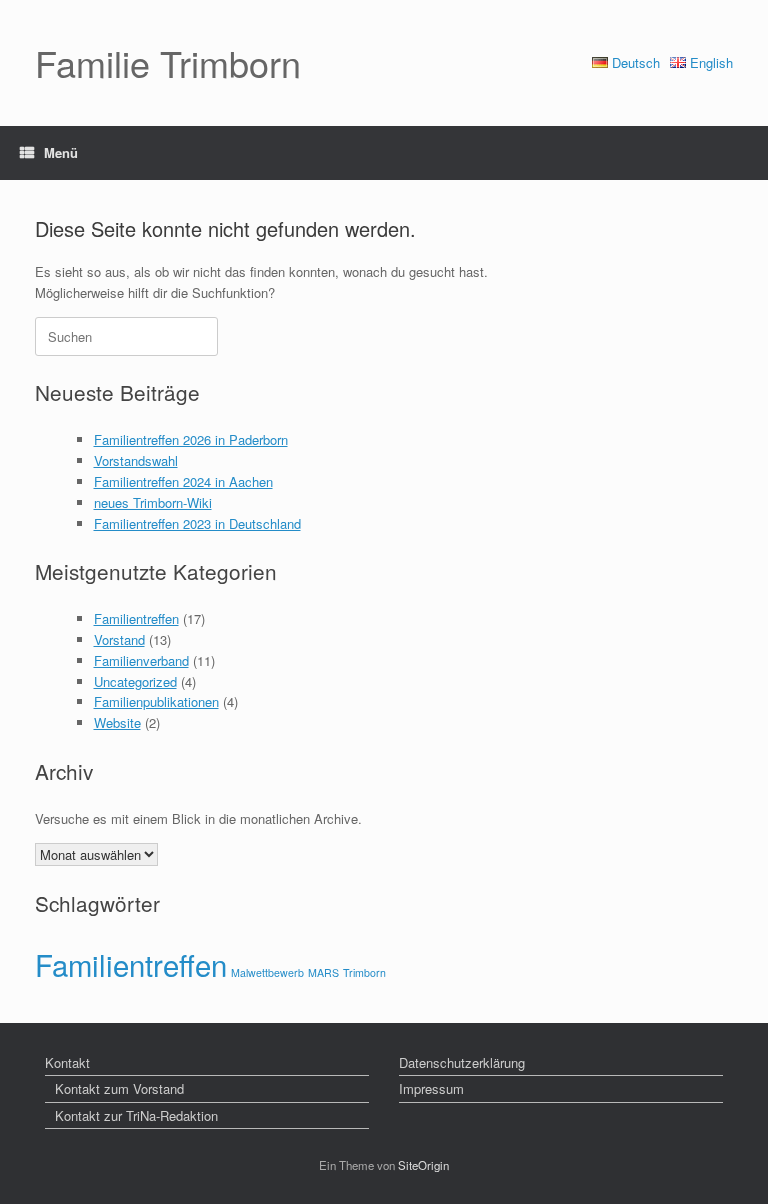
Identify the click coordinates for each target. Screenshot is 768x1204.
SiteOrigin (423, 1165)
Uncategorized (135, 681)
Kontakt (67, 1062)
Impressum (431, 1088)
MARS (323, 972)
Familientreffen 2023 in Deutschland (197, 523)
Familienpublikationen (156, 701)
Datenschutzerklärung (462, 1062)
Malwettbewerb (267, 972)
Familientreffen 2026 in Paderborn (191, 439)
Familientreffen (136, 618)
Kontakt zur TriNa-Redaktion (136, 1115)
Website (117, 722)
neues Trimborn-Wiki (153, 502)
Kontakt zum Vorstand (119, 1088)
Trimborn (364, 972)
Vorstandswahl (136, 460)
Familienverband (141, 660)
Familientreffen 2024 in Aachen (183, 481)
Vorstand (119, 639)
